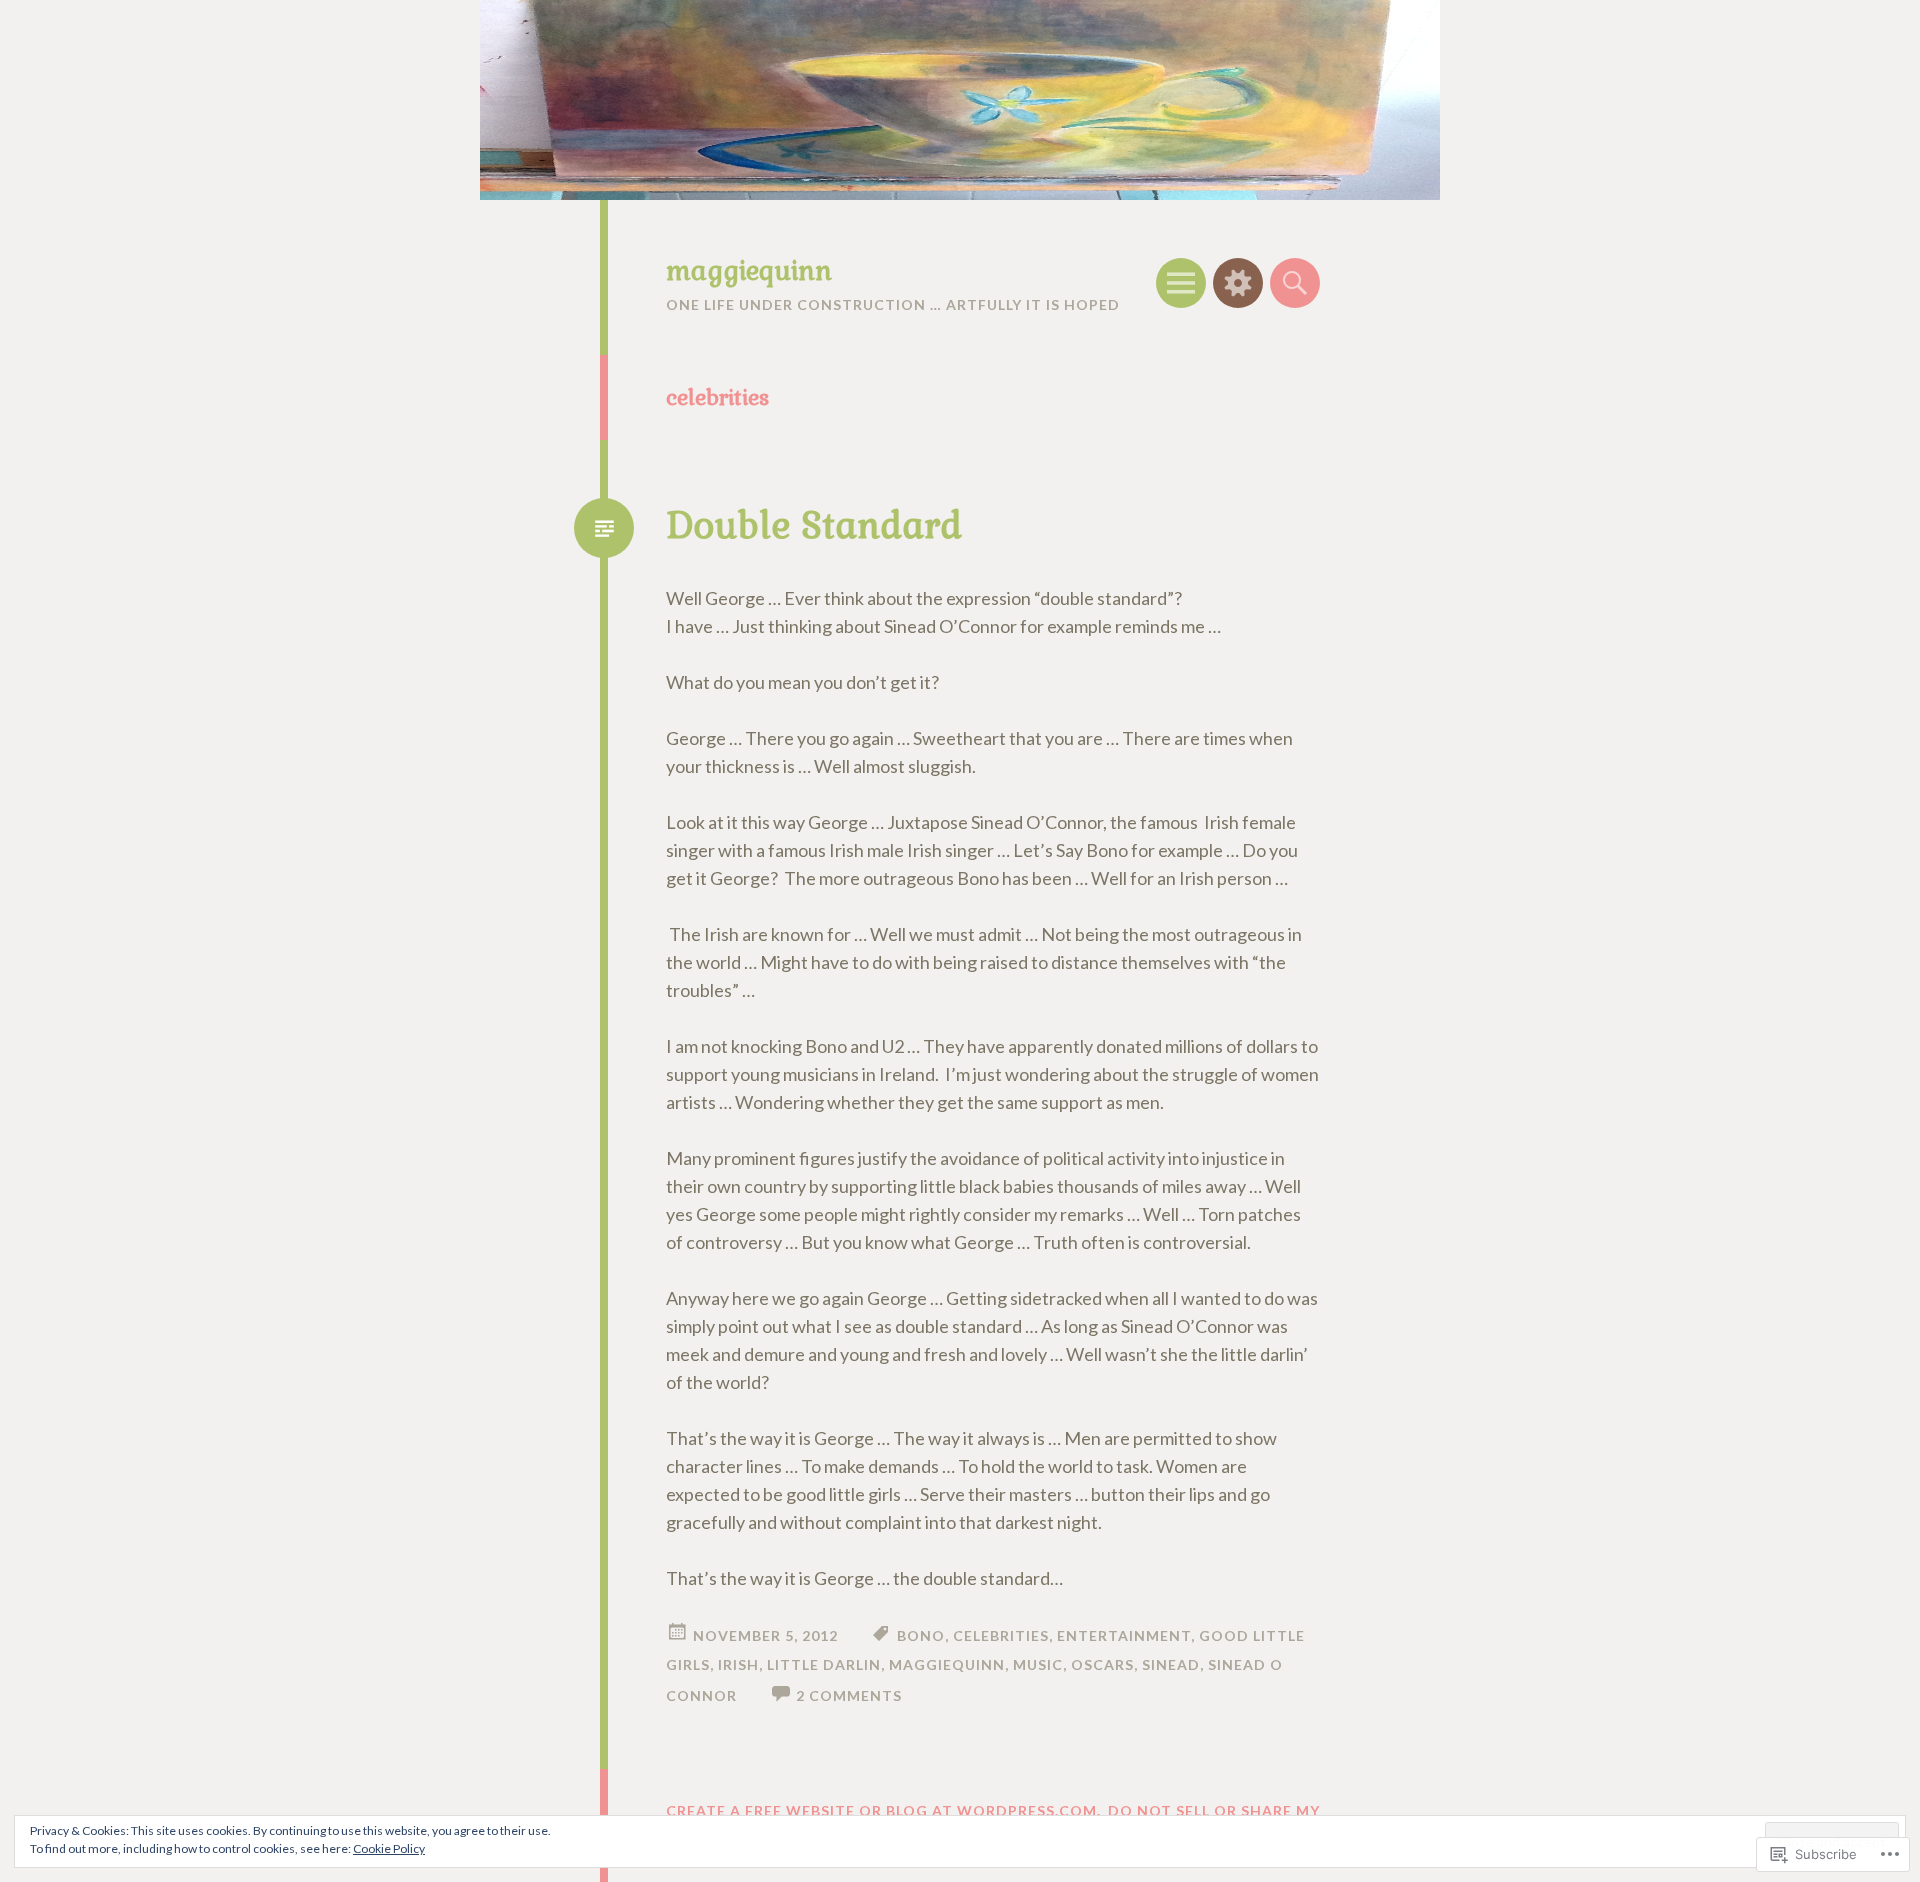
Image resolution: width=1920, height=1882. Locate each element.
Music (1038, 1664)
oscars (1102, 1664)
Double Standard (814, 526)
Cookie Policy (389, 1848)
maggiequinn (749, 271)
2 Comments (849, 1695)
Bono (921, 1635)
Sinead (1171, 1664)
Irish (738, 1664)
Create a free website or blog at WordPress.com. (883, 1810)
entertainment (1124, 1635)
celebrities (1001, 1635)
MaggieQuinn (947, 1664)
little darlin (824, 1664)
